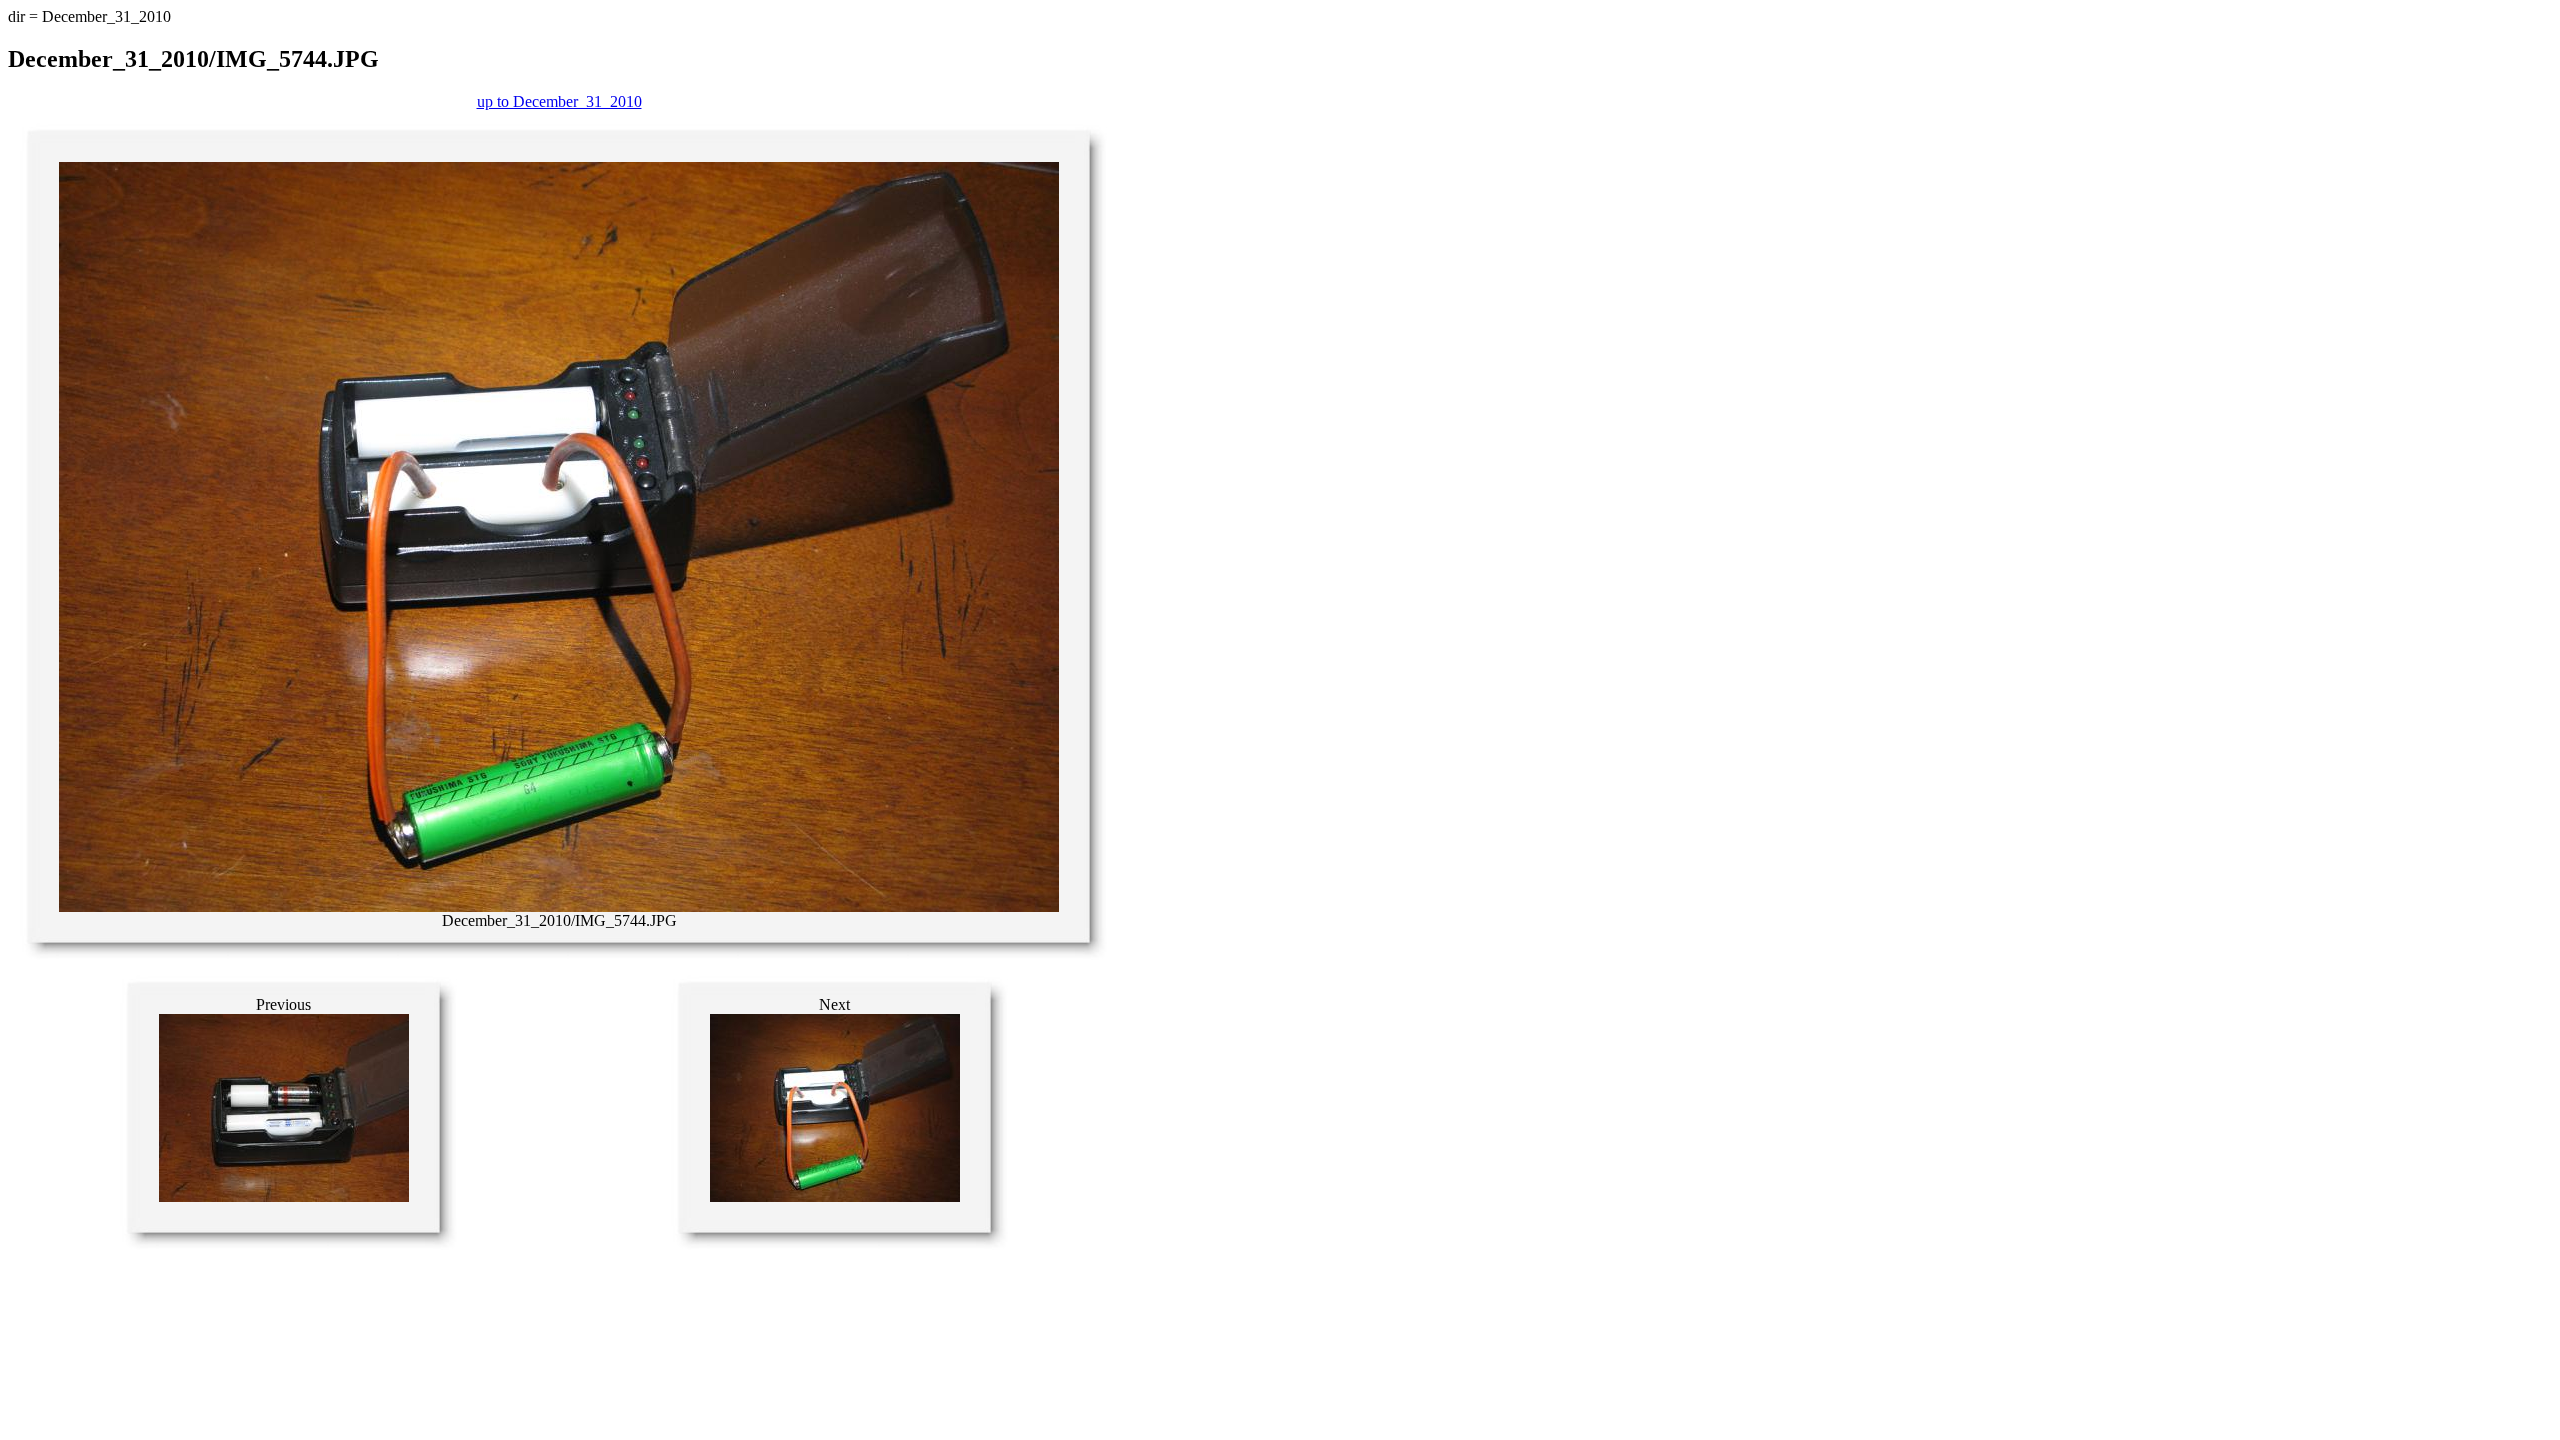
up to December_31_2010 (559, 101)
